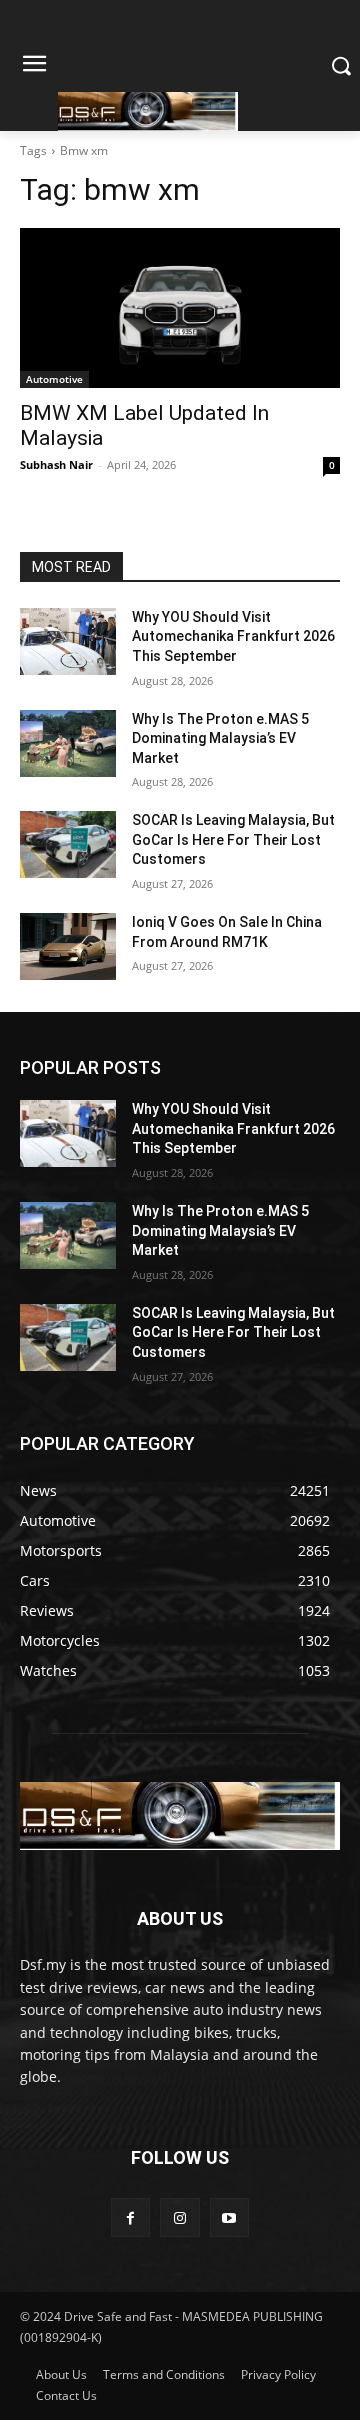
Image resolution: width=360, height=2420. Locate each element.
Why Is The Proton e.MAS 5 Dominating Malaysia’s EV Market (220, 738)
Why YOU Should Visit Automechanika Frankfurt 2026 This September (233, 636)
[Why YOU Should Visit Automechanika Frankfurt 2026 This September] (68, 641)
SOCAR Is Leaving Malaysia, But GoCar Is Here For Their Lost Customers (233, 839)
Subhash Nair (56, 464)
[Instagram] (179, 2217)
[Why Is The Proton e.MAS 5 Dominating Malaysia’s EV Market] (68, 743)
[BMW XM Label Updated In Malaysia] (180, 308)
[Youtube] (229, 2217)
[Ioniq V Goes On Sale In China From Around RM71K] (68, 946)
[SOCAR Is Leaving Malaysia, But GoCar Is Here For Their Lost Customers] (68, 844)
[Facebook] (130, 2217)
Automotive (54, 379)
